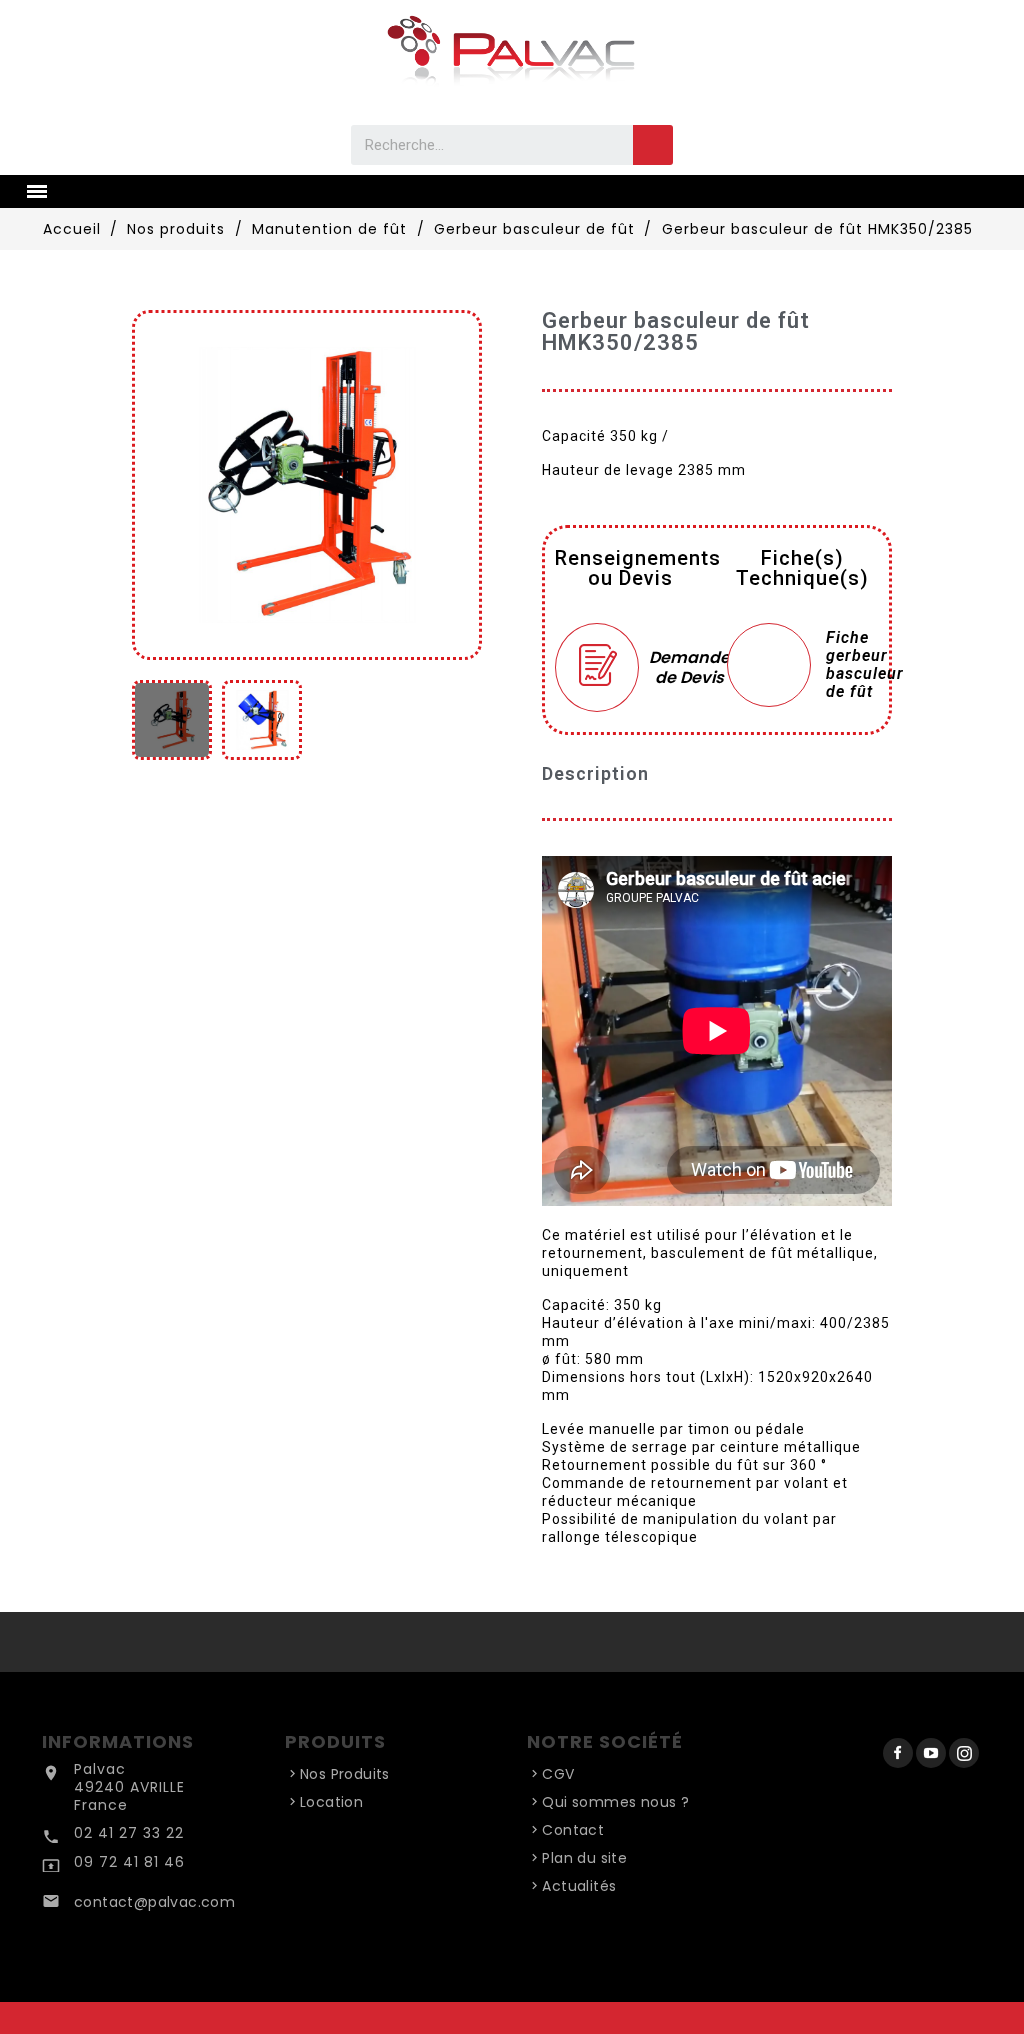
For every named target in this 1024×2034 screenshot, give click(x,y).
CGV (558, 1774)
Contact (573, 1830)
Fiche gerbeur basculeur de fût (865, 665)
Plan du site (584, 1858)
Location (331, 1802)
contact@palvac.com (154, 1902)
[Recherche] (653, 145)
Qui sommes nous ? (615, 1802)
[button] (154, 485)
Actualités (579, 1886)
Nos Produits (345, 1774)
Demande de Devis (678, 666)
